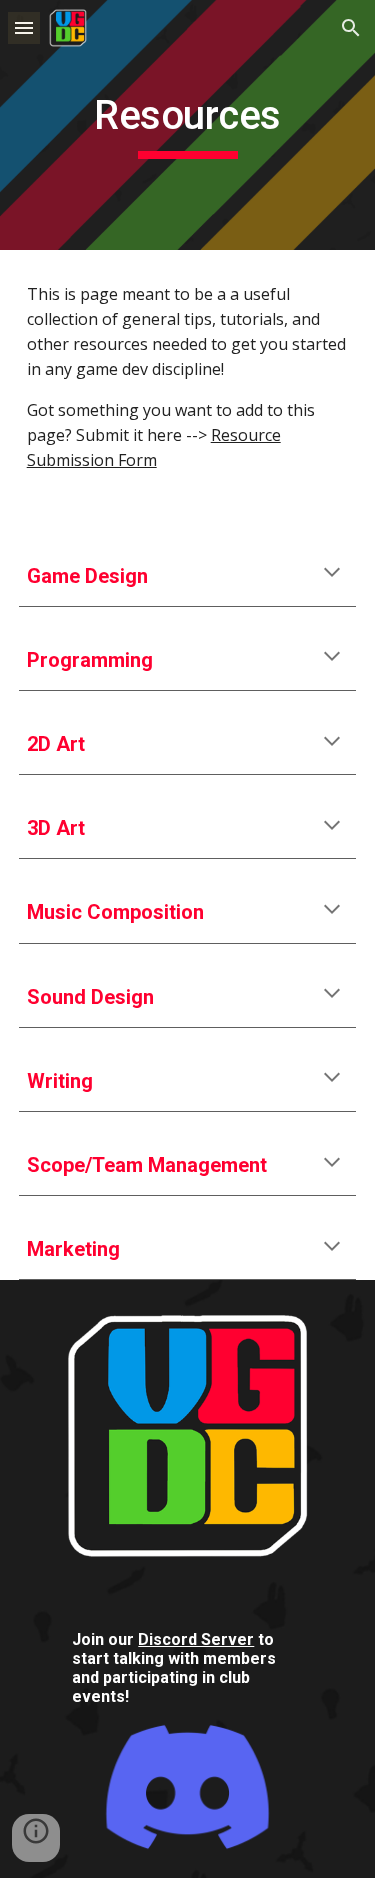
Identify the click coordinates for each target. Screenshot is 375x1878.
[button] (24, 27)
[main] (188, 125)
